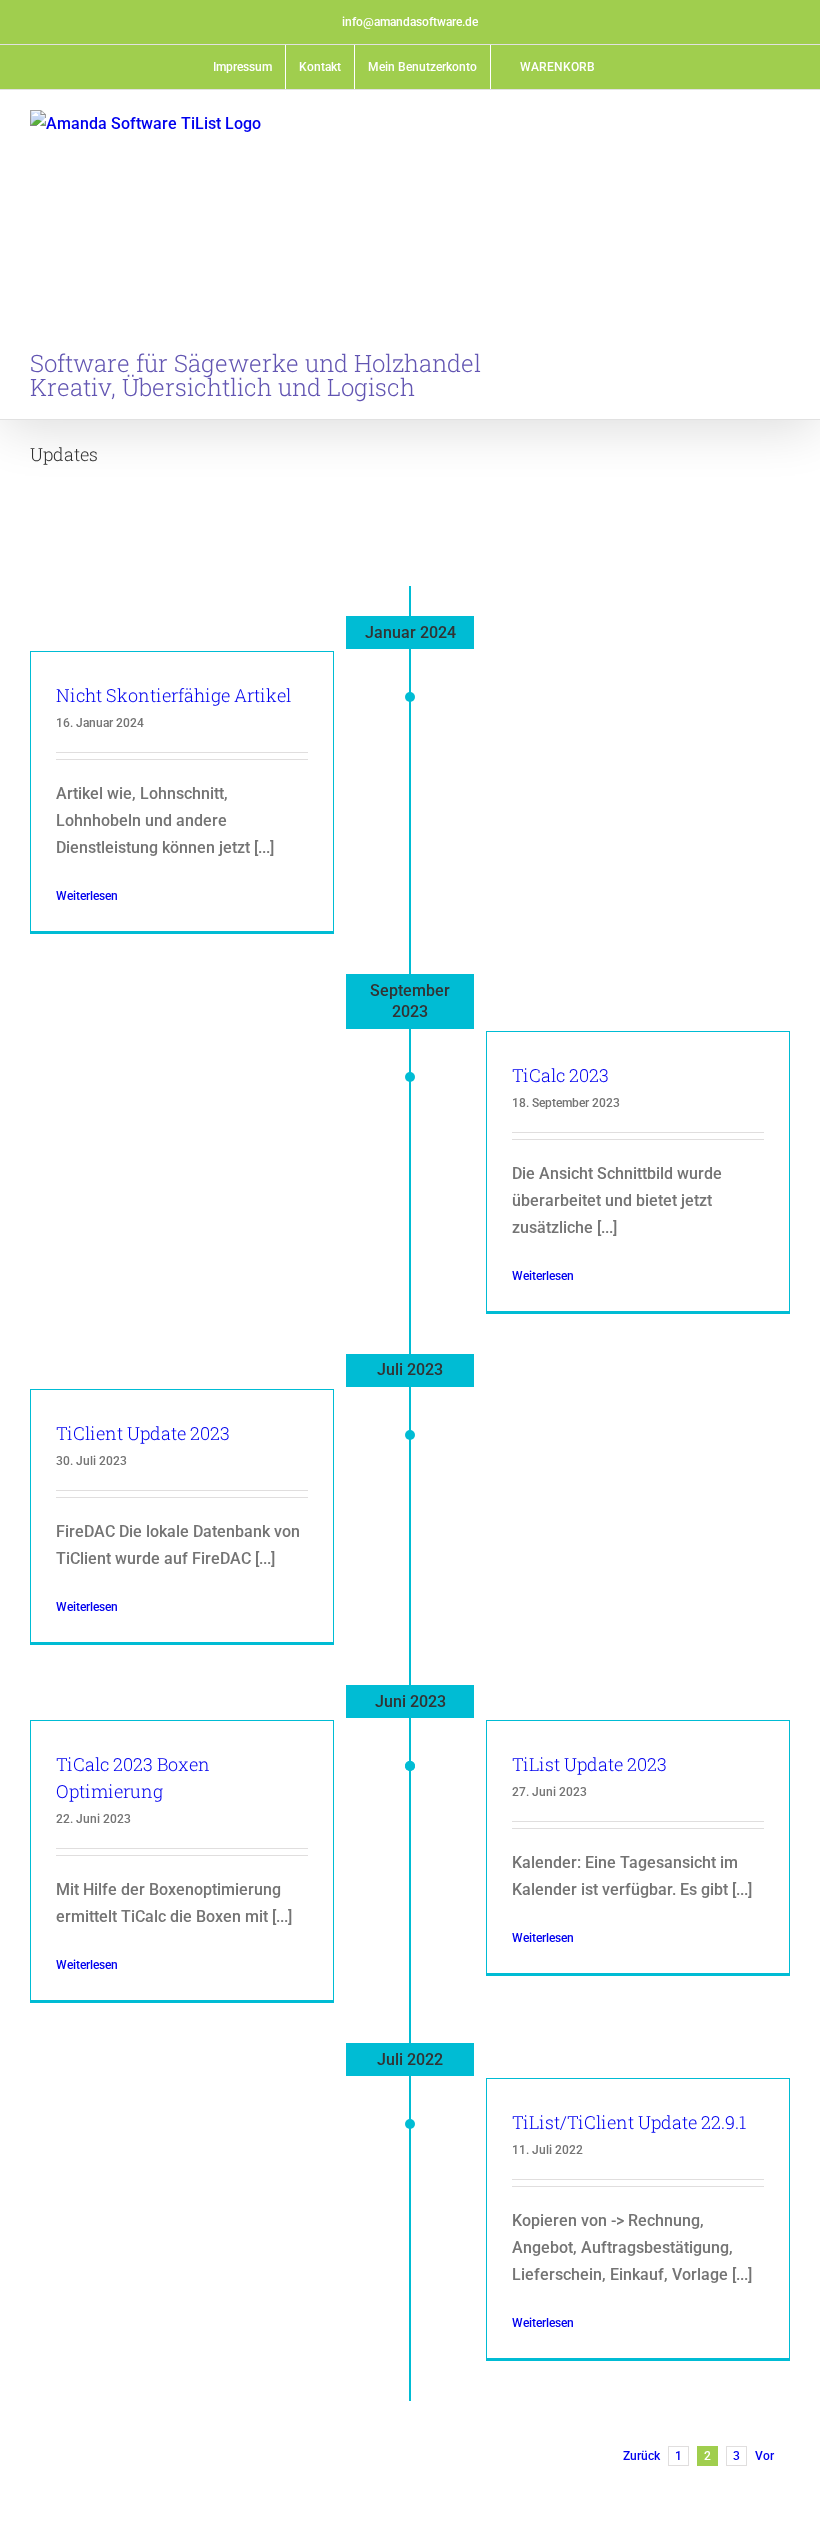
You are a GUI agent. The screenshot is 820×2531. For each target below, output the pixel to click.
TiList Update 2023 (589, 1764)
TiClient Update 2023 (143, 1433)
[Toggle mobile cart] (746, 125)
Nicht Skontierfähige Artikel (173, 695)
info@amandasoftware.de (410, 22)
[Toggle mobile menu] (782, 125)
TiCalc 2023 (560, 1075)
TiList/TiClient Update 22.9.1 (629, 2122)
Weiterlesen (87, 896)
